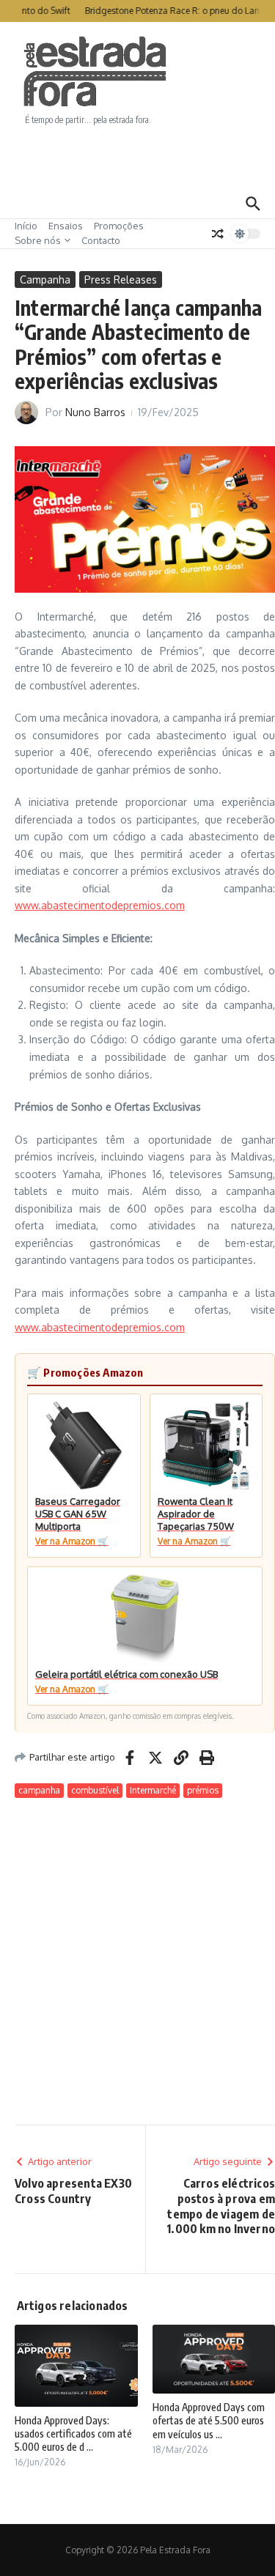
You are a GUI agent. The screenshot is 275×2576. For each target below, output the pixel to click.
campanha (39, 1790)
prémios (203, 1790)
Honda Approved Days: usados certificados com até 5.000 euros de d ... (73, 2433)
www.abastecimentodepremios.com (100, 905)
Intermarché (153, 1790)
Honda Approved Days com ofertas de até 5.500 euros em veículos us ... (209, 2420)
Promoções (119, 226)
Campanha (45, 280)
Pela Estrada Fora (95, 72)
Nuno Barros (95, 412)
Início (26, 226)
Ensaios (66, 226)
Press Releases (121, 280)
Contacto (101, 240)
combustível (95, 1790)
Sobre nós (38, 240)
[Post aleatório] (218, 234)
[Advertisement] (138, 158)
